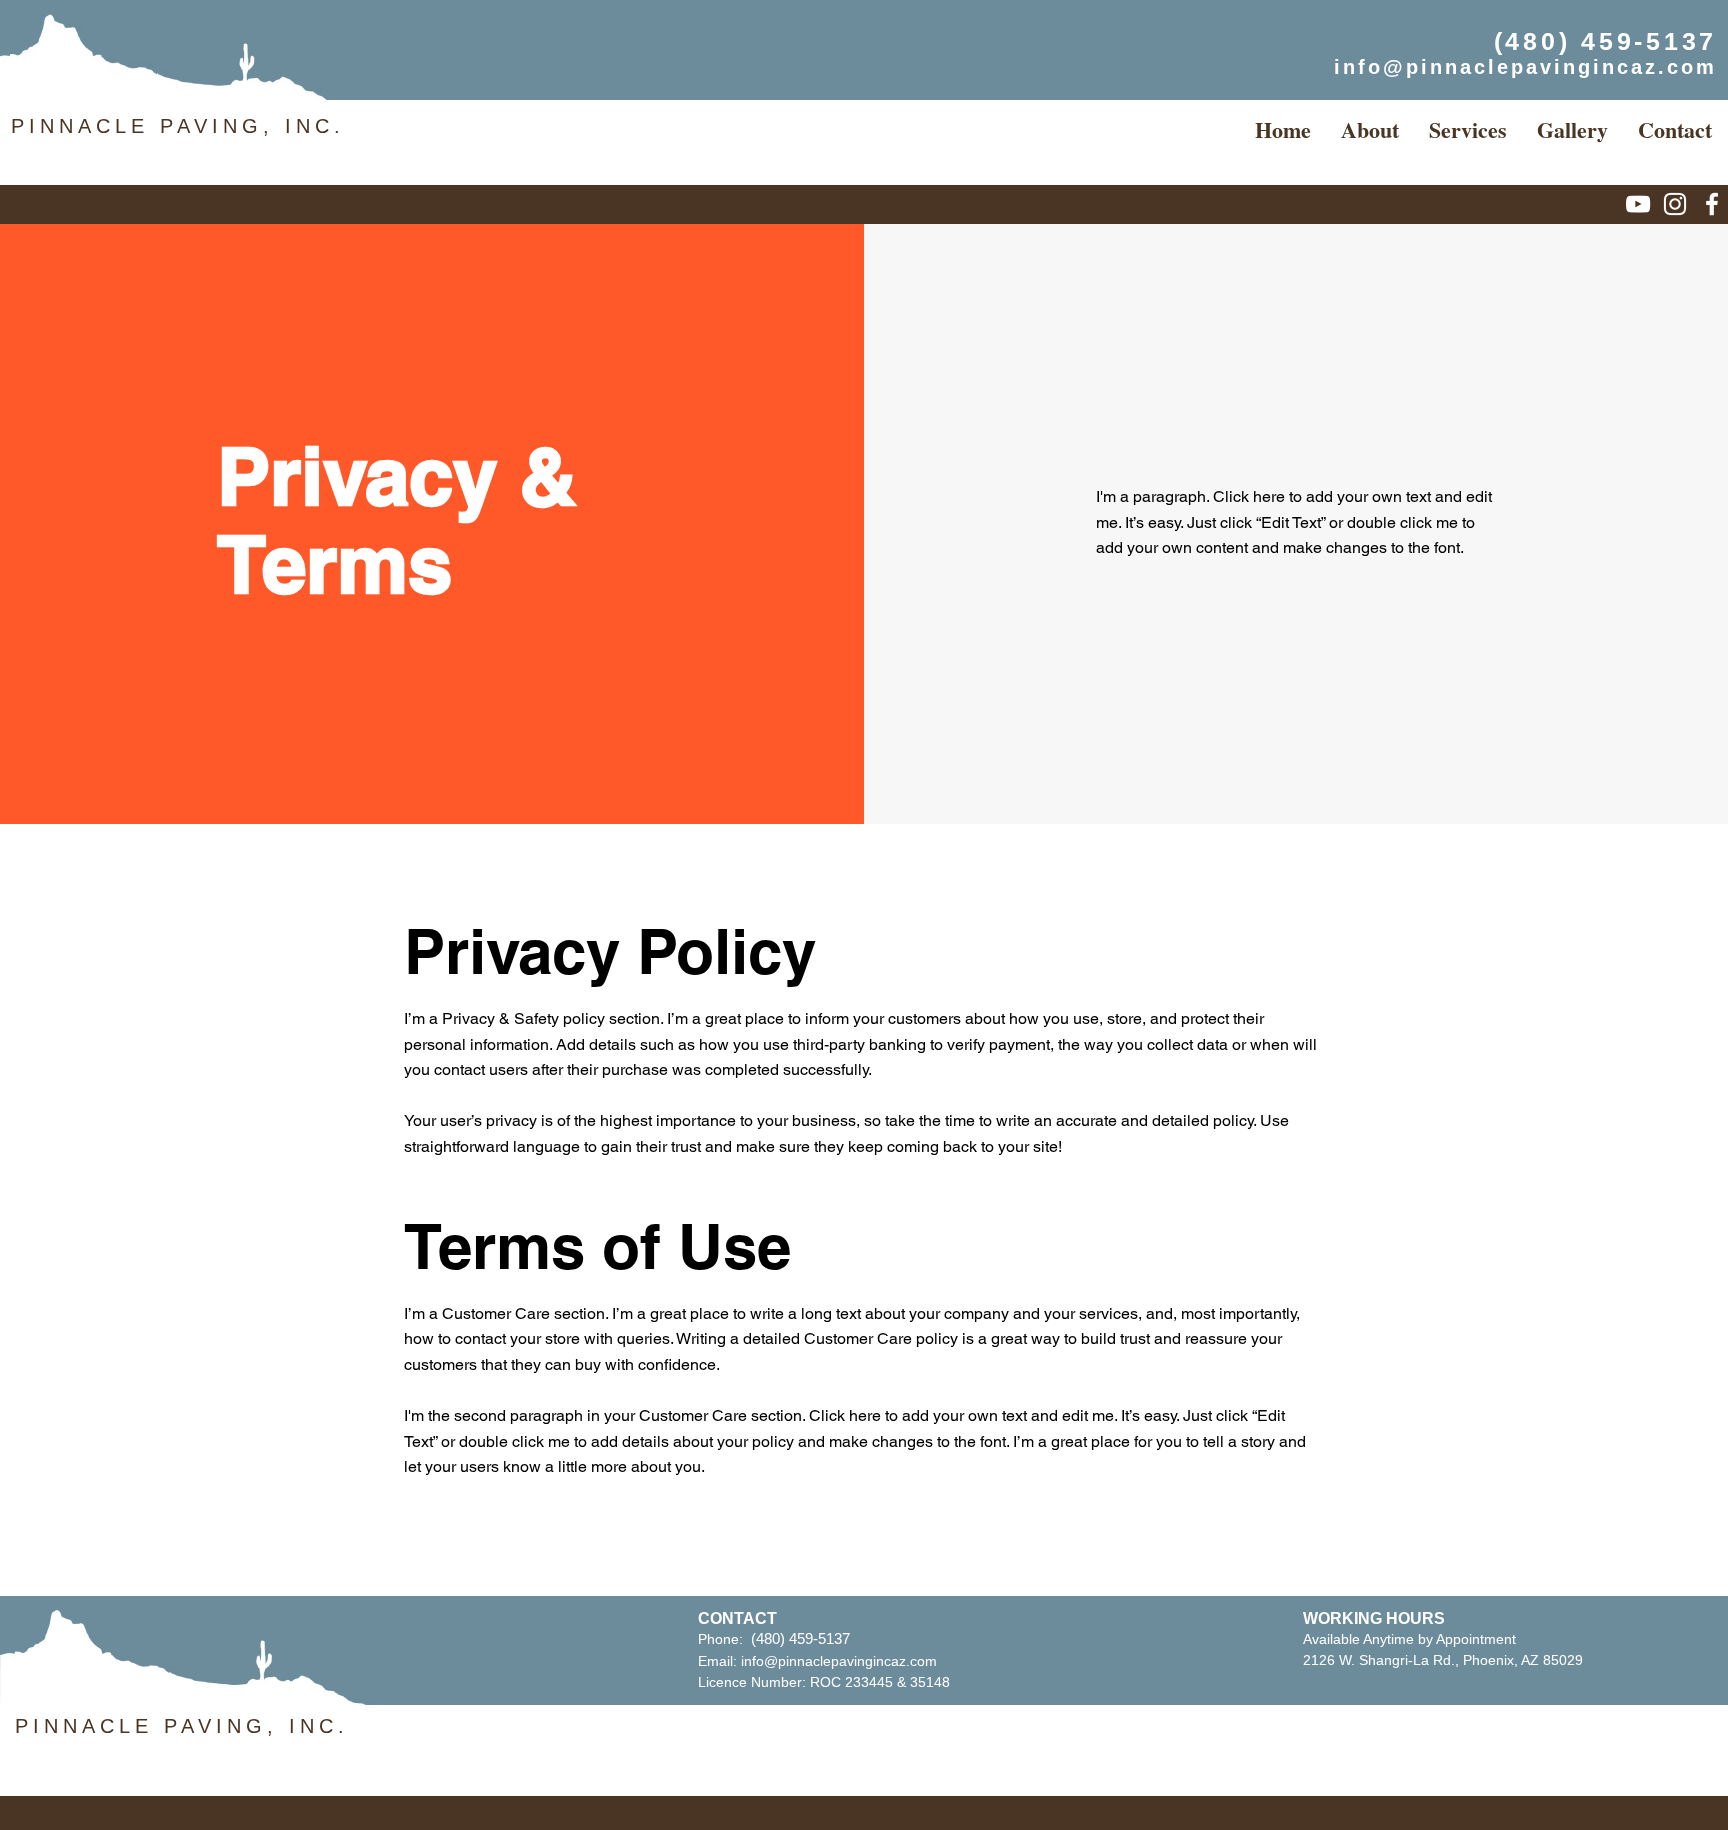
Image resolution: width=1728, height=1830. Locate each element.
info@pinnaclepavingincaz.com (839, 1661)
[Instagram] (1675, 204)
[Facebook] (1712, 204)
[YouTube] (1638, 204)
